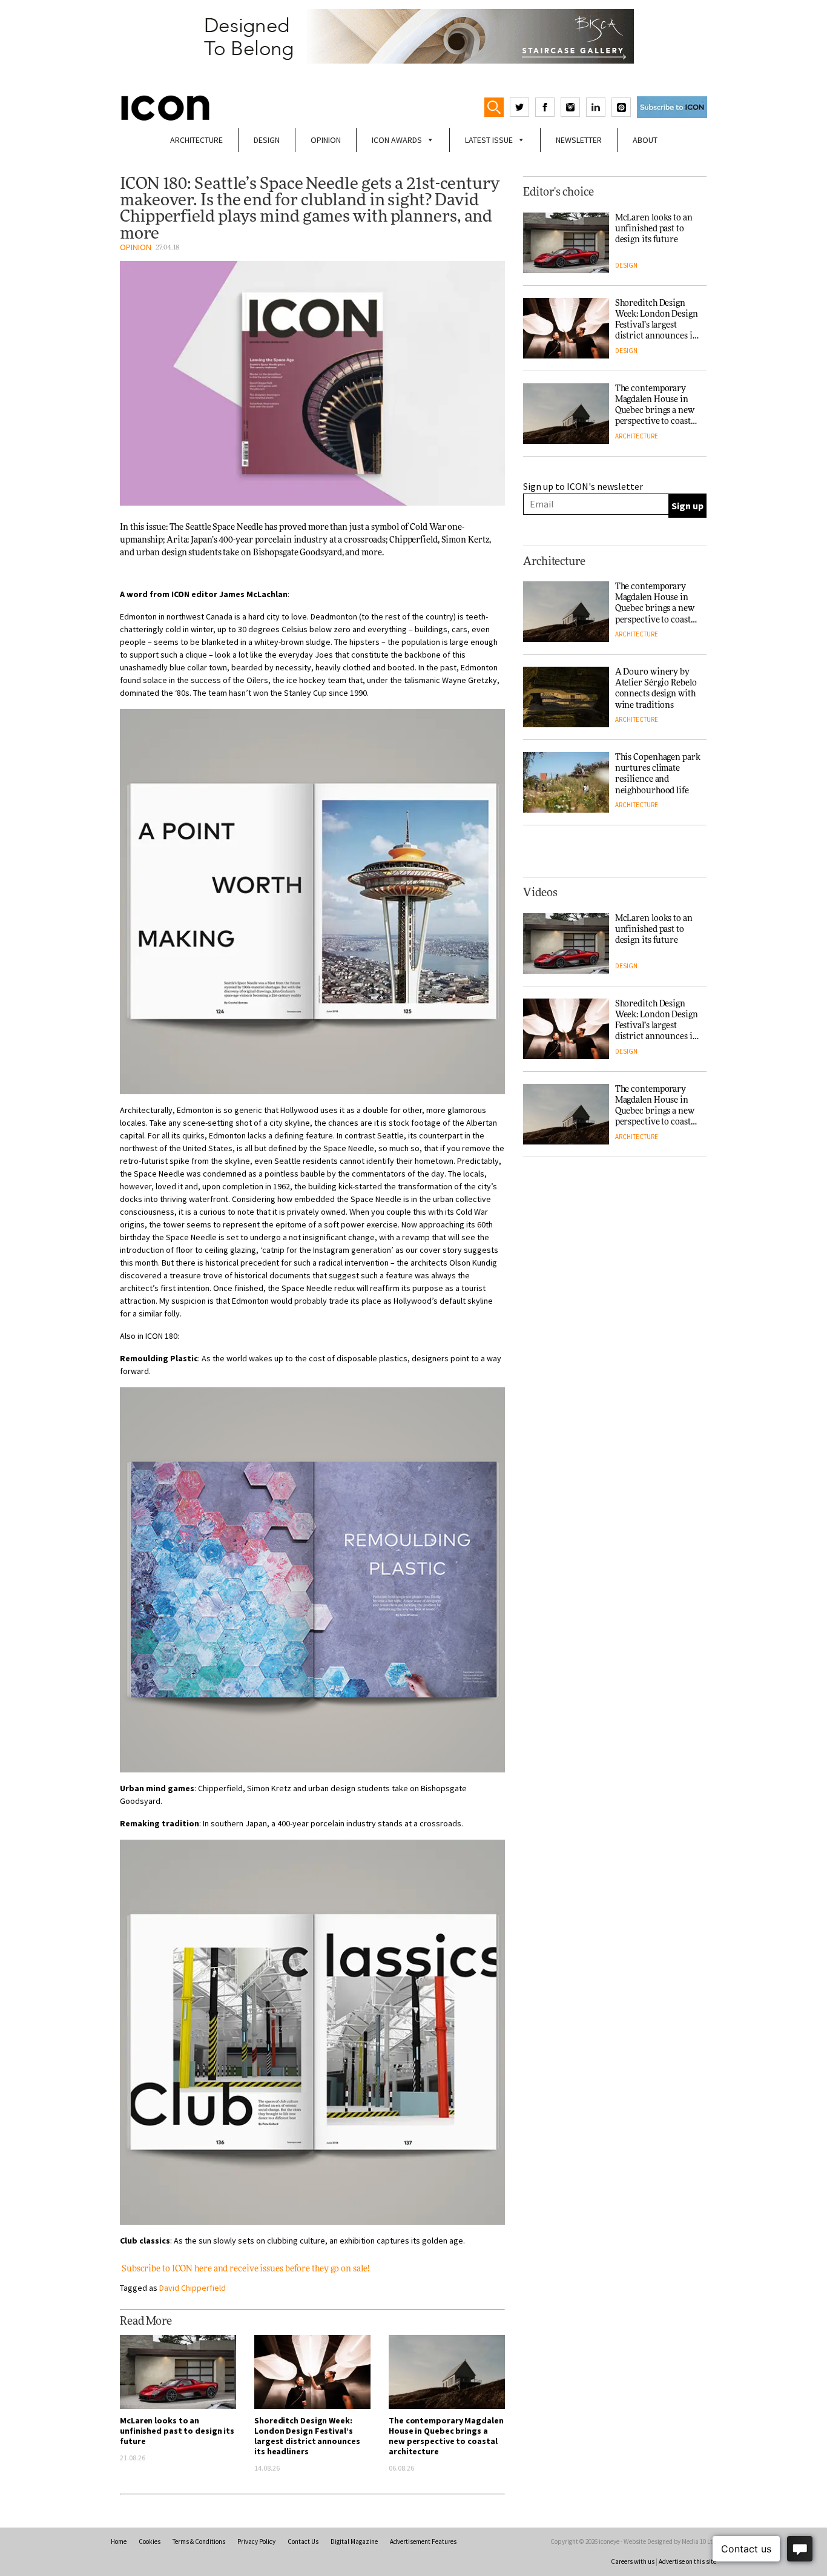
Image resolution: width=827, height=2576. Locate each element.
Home (119, 2541)
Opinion (326, 140)
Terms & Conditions (199, 2541)
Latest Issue (489, 140)
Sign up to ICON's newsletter (583, 486)
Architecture (196, 140)
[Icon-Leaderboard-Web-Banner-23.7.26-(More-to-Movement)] (413, 36)
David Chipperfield (193, 2288)
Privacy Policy (256, 2541)
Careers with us (633, 2561)
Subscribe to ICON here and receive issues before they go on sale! (245, 2269)
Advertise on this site (687, 2561)
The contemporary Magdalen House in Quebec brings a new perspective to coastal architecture (446, 2436)
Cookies (150, 2541)
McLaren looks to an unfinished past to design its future (177, 2431)
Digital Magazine (354, 2541)
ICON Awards (397, 140)
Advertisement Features (423, 2541)
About (645, 140)
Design (267, 140)
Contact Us (303, 2541)
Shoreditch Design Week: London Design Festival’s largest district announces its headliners (307, 2436)
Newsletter (579, 140)
